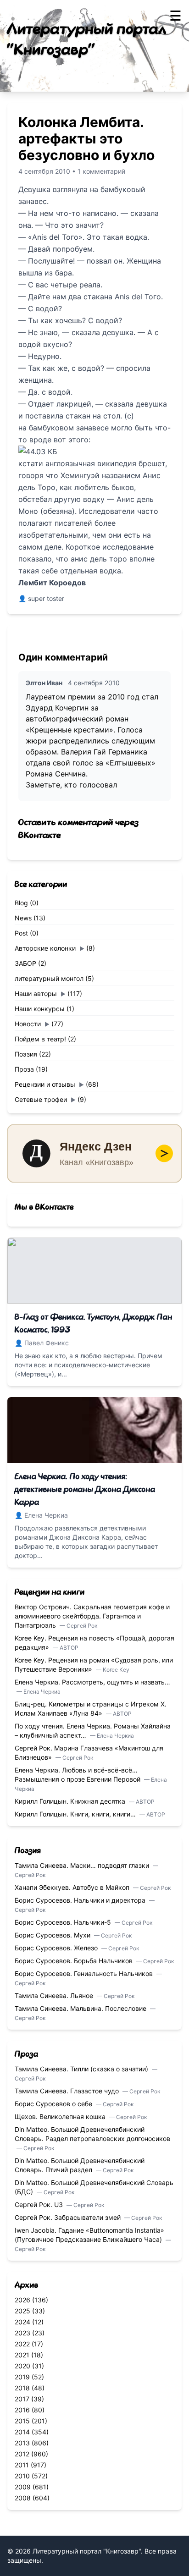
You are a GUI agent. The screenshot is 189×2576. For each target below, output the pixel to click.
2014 (22, 2432)
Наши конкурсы (40, 1009)
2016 (22, 2410)
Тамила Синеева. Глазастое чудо (68, 2091)
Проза (24, 1069)
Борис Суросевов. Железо (57, 1948)
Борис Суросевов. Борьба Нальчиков (75, 1961)
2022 (22, 2344)
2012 (22, 2454)
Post (21, 933)
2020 (22, 2366)
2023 (22, 2333)
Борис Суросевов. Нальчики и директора (81, 1900)
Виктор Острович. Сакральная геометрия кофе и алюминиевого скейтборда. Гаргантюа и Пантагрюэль (92, 1616)
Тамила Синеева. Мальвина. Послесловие (81, 2008)
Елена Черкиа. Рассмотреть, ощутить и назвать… (92, 1682)
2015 (22, 2421)
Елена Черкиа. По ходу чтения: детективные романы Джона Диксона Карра (85, 1490)
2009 (23, 2487)
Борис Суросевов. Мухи (53, 1935)
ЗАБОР (25, 963)
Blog (21, 903)
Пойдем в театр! (40, 1039)
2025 (22, 2311)
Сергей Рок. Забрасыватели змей (69, 2217)
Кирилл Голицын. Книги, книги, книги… (76, 1814)
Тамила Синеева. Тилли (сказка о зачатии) (82, 2069)
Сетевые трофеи (41, 1099)
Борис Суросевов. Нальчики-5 (64, 1922)
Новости (28, 1024)
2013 (22, 2443)
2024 (22, 2322)
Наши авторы (36, 994)
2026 (22, 2300)
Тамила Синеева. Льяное (55, 1995)
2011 (22, 2465)
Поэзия (26, 1054)
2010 (22, 2476)
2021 (22, 2355)
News (23, 918)
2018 (22, 2388)
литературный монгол (49, 978)
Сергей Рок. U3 (40, 2204)
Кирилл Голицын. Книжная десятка (71, 1801)
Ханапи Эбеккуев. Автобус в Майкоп (73, 1887)
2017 (22, 2399)
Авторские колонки (45, 948)
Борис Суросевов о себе (54, 2104)
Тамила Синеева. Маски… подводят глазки (83, 1865)
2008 (23, 2498)
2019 (22, 2377)
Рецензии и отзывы (45, 1084)
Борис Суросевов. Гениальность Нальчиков (85, 1973)
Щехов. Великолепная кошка (61, 2116)
